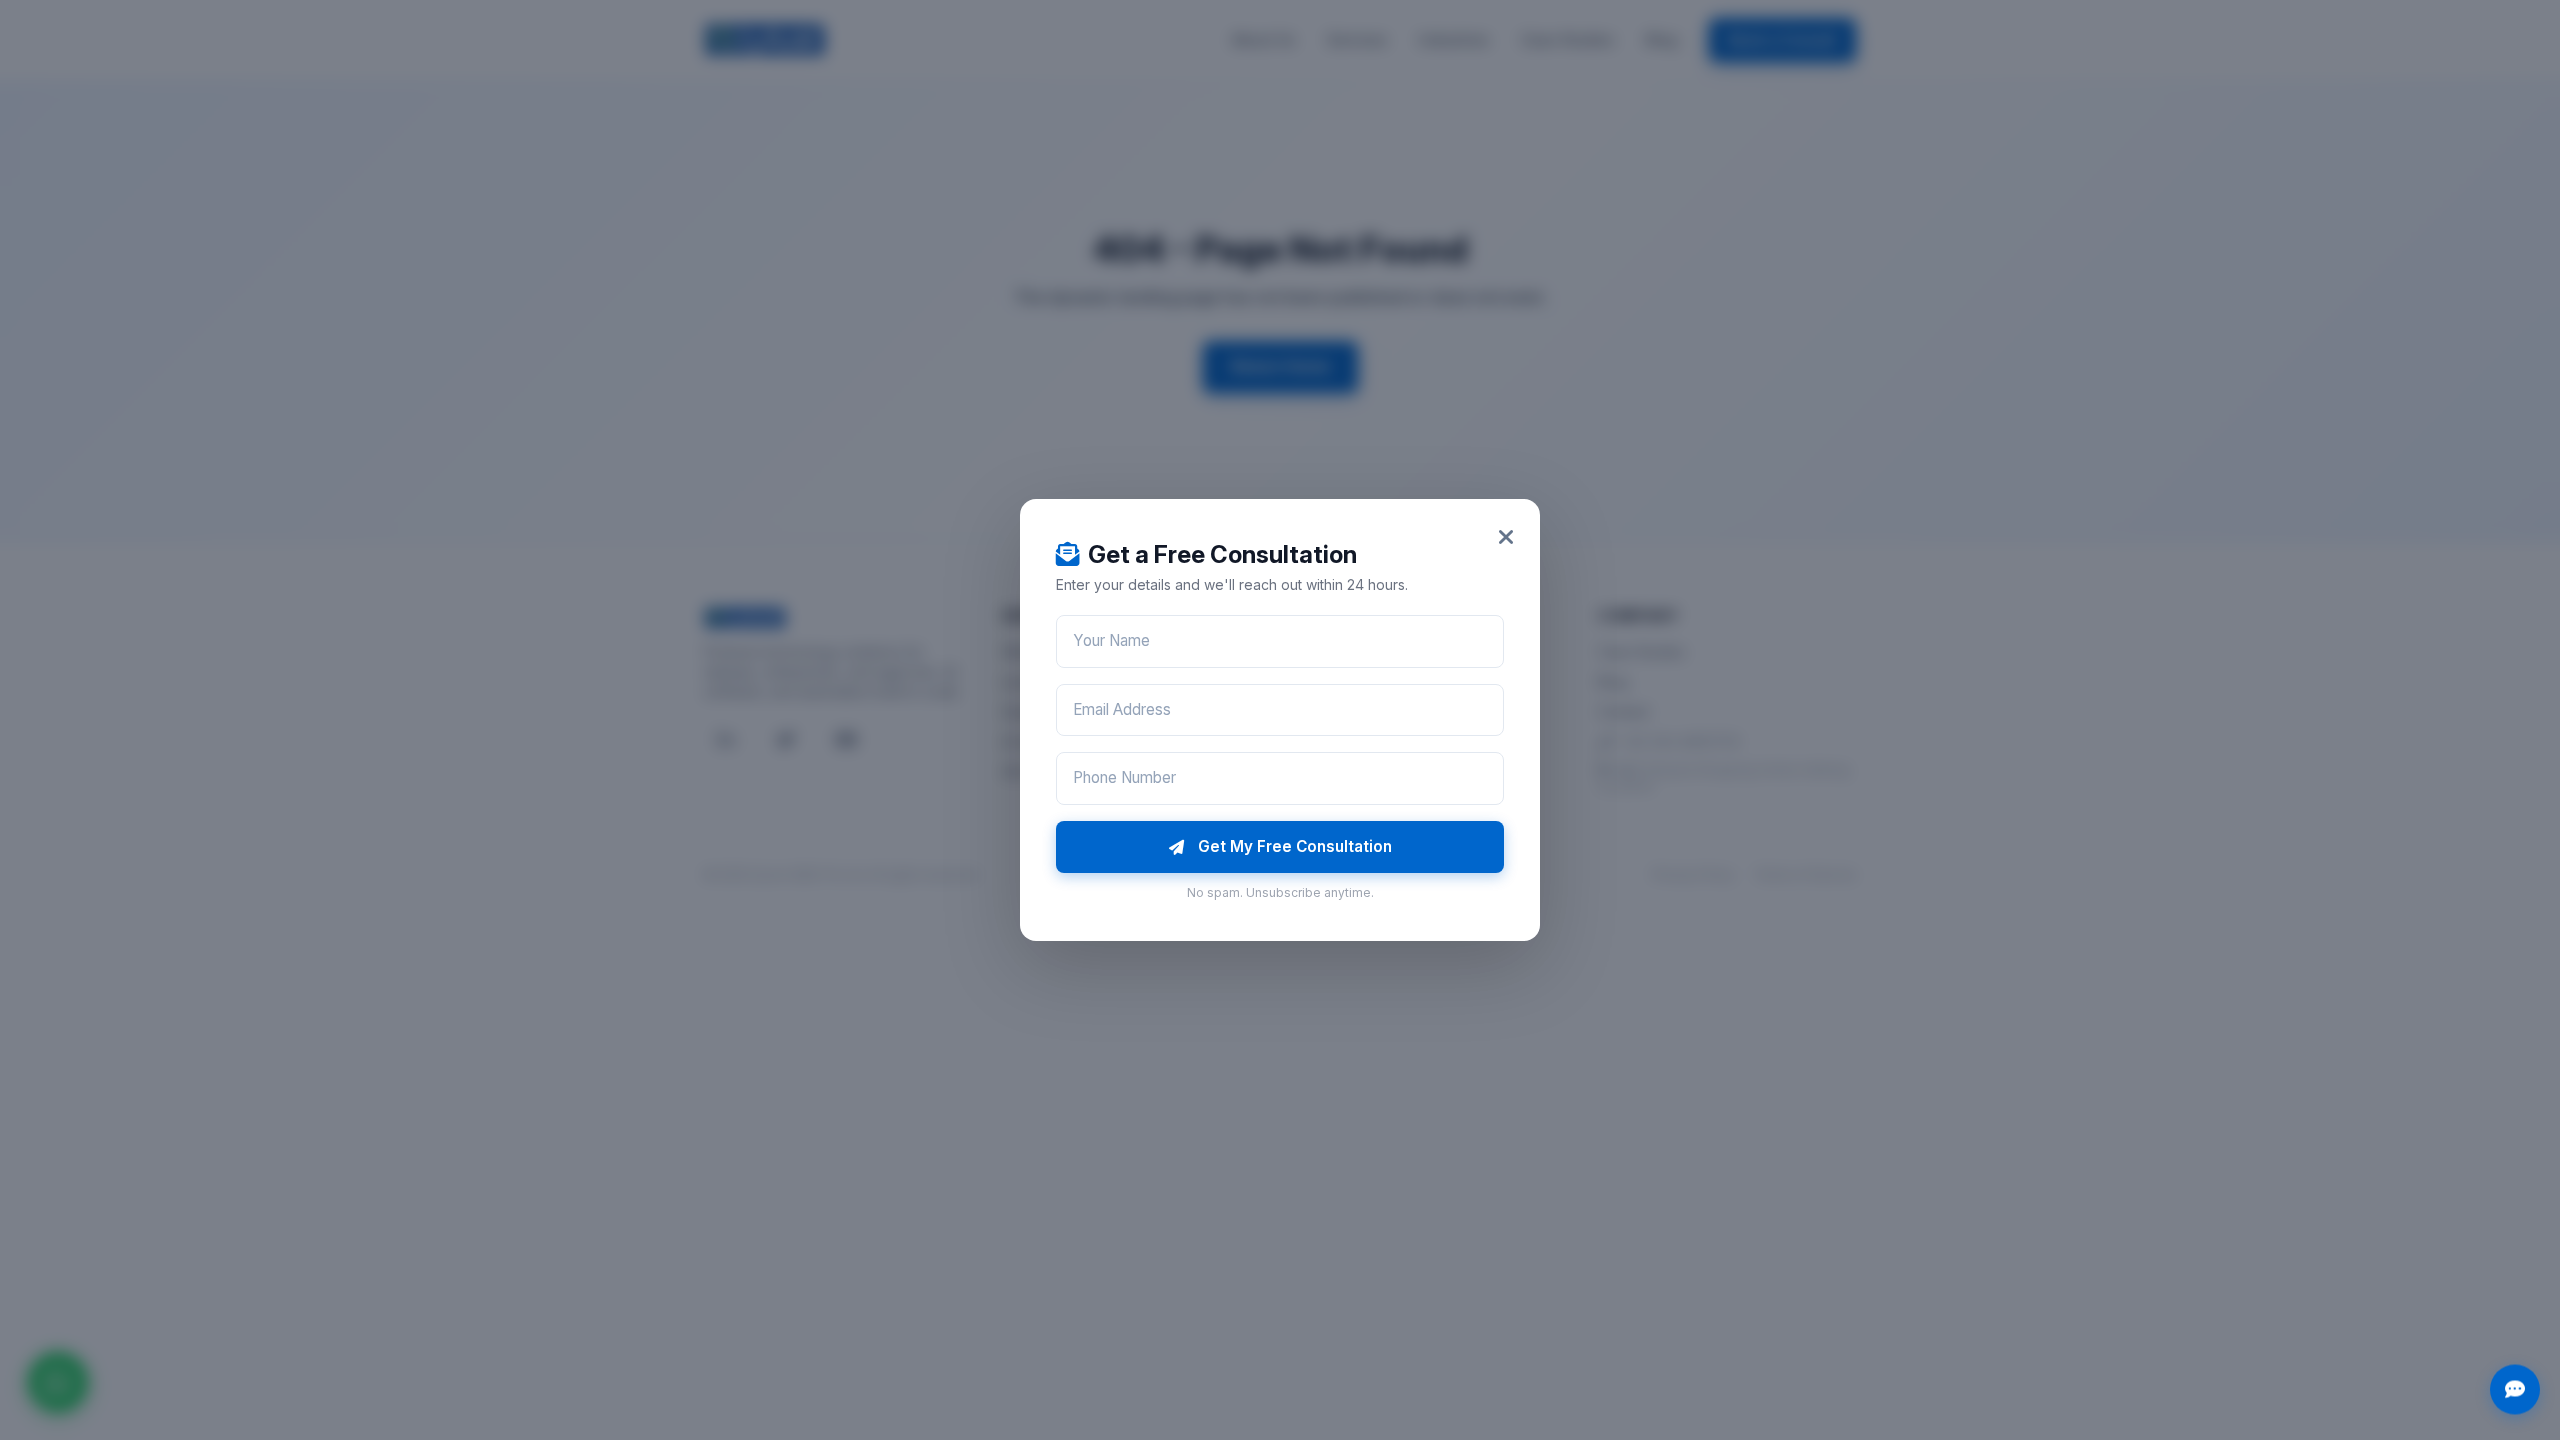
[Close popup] (1506, 537)
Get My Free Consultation (1295, 846)
